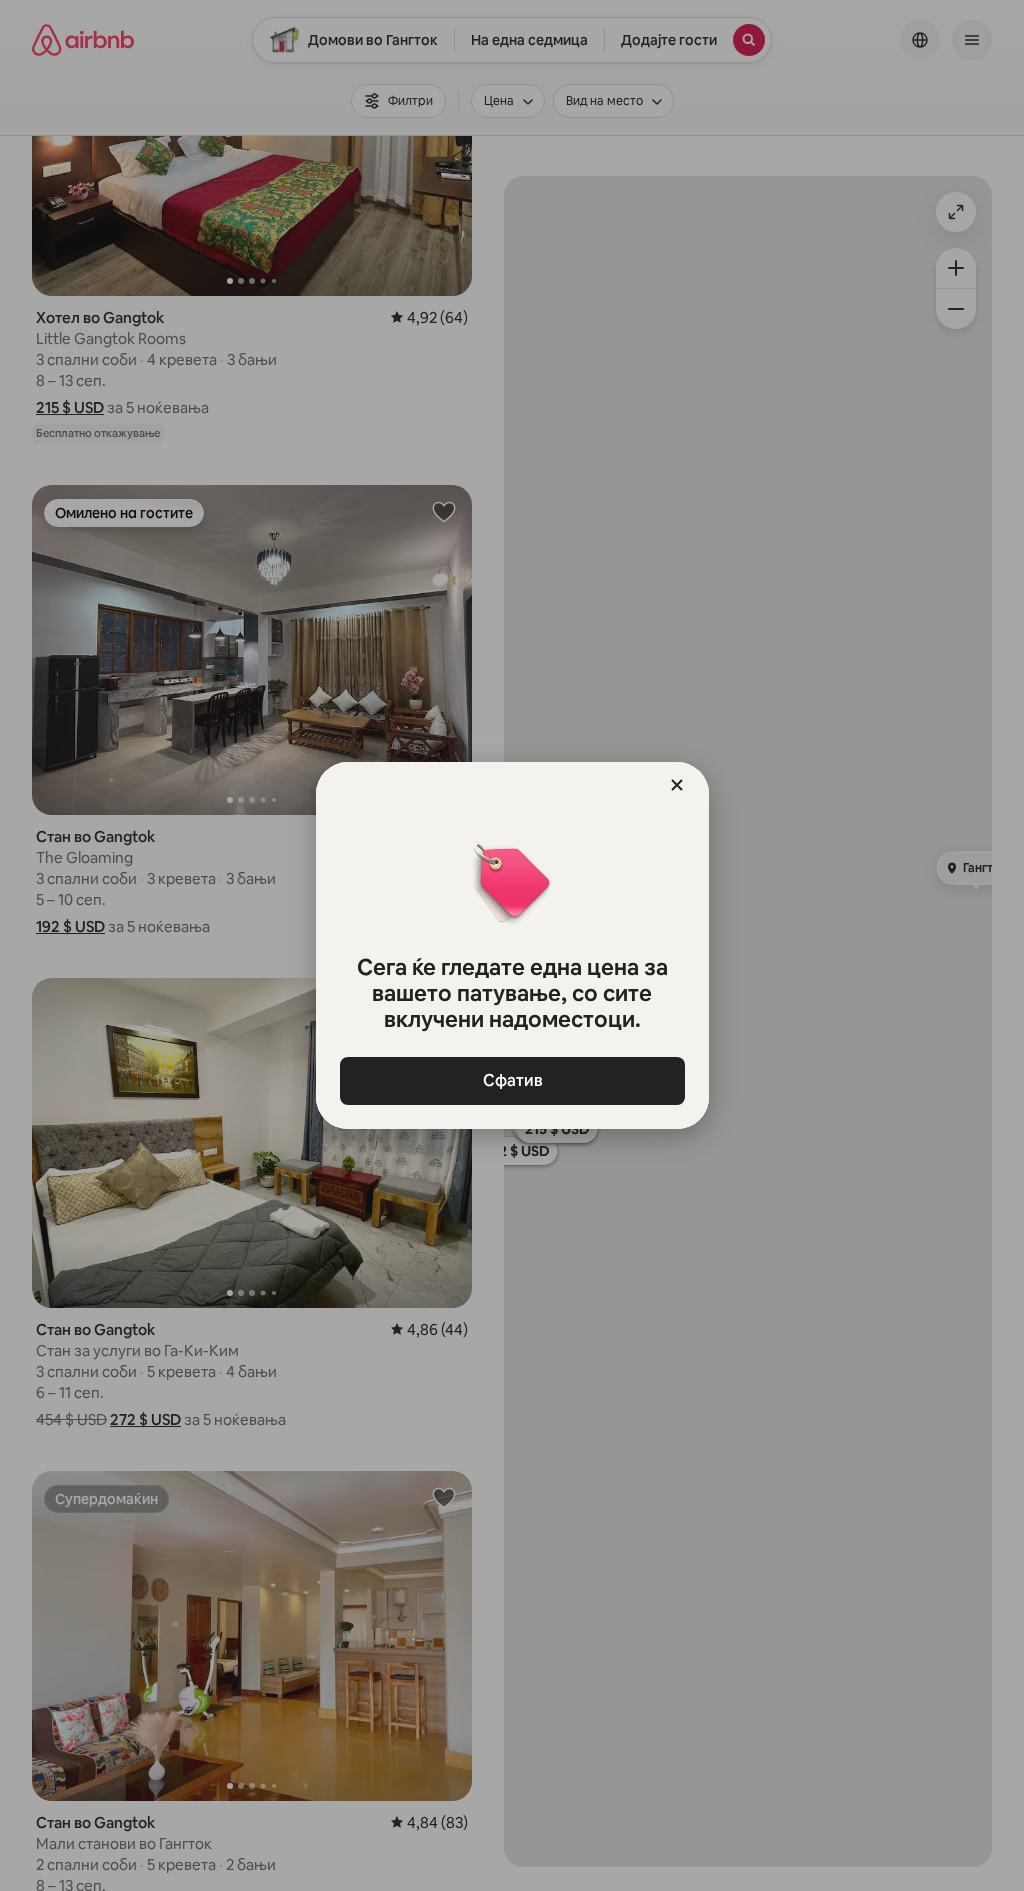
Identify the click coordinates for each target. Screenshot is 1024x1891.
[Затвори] (677, 785)
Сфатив (512, 1080)
